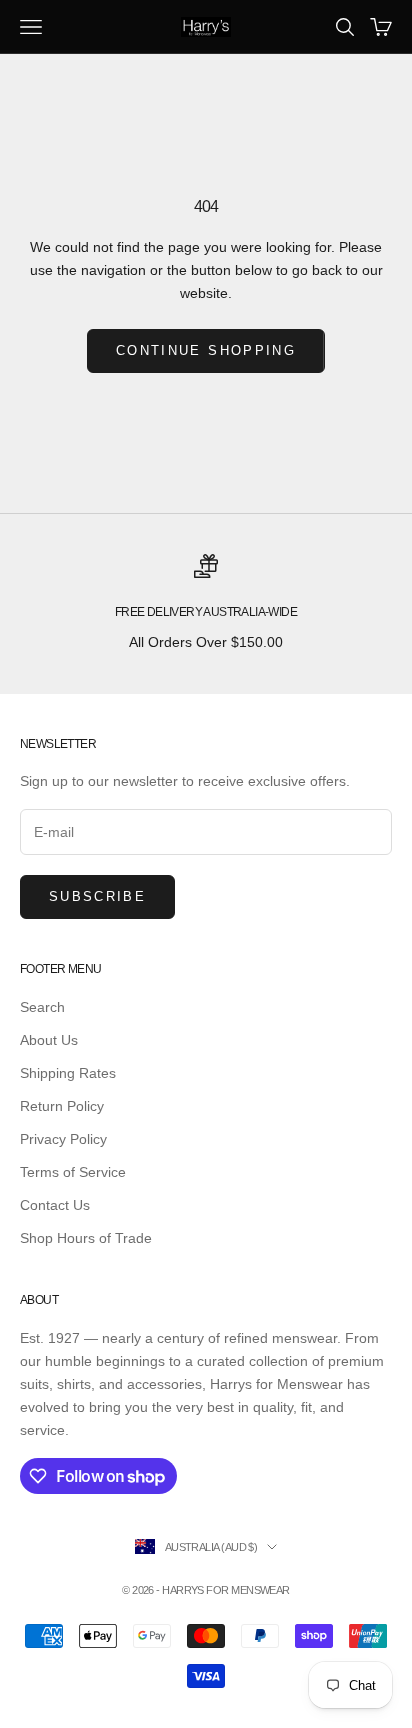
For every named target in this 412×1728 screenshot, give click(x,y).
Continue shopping (206, 350)
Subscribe (97, 896)
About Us (49, 1040)
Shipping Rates (68, 1073)
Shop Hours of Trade (86, 1238)
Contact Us (55, 1205)
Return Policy (62, 1106)
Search (42, 1007)
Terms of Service (73, 1172)
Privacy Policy (63, 1139)
